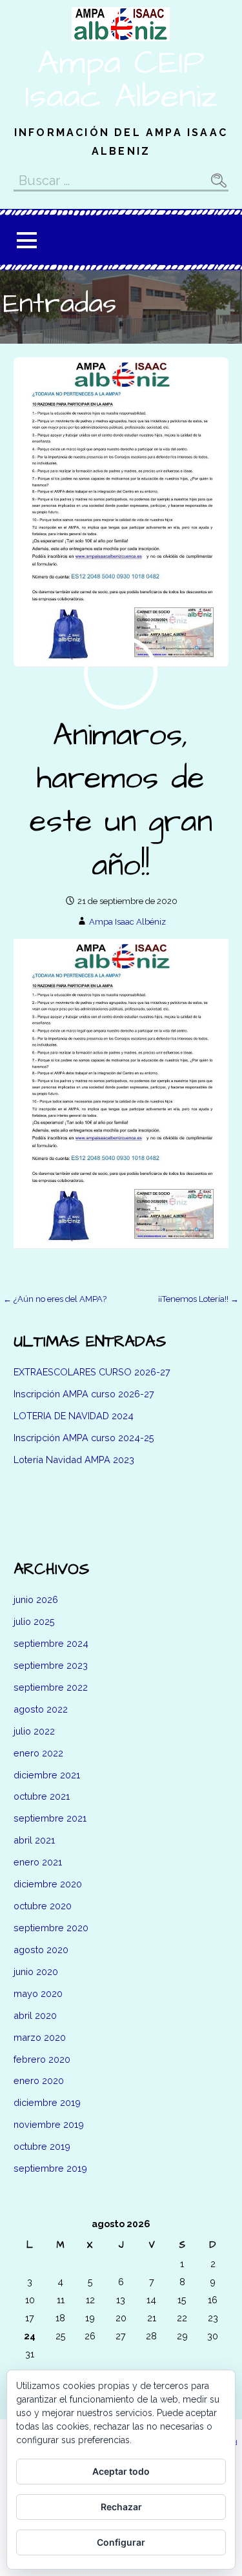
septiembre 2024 (51, 1643)
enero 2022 (38, 1753)
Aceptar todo (121, 2471)
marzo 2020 (40, 2037)
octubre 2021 (42, 1796)
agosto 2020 (41, 1950)
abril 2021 (34, 1840)
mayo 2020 (38, 1993)
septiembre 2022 (51, 1687)
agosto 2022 (41, 1709)
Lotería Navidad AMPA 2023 (74, 1460)
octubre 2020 (43, 1906)
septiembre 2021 (50, 1818)
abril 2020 (35, 2015)
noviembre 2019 (49, 2124)
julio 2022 (34, 1731)
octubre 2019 (42, 2146)
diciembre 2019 (47, 2102)
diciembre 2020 (48, 1884)
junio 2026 (36, 1599)
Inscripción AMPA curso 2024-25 (84, 1438)
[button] (26, 240)
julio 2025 (34, 1621)
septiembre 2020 (51, 1928)
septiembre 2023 (51, 1665)
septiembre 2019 (50, 2168)
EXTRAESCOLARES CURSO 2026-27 (92, 1372)
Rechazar (121, 2507)
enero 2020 (39, 2080)
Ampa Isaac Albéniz (127, 922)
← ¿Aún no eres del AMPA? (55, 1299)
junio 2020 (36, 1971)
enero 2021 (38, 1862)
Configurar (121, 2542)
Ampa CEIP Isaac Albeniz (121, 80)
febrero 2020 (42, 2059)
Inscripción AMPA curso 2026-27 (84, 1394)
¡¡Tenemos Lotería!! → (198, 1299)
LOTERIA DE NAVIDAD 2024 (74, 1416)
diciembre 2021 (47, 1775)
